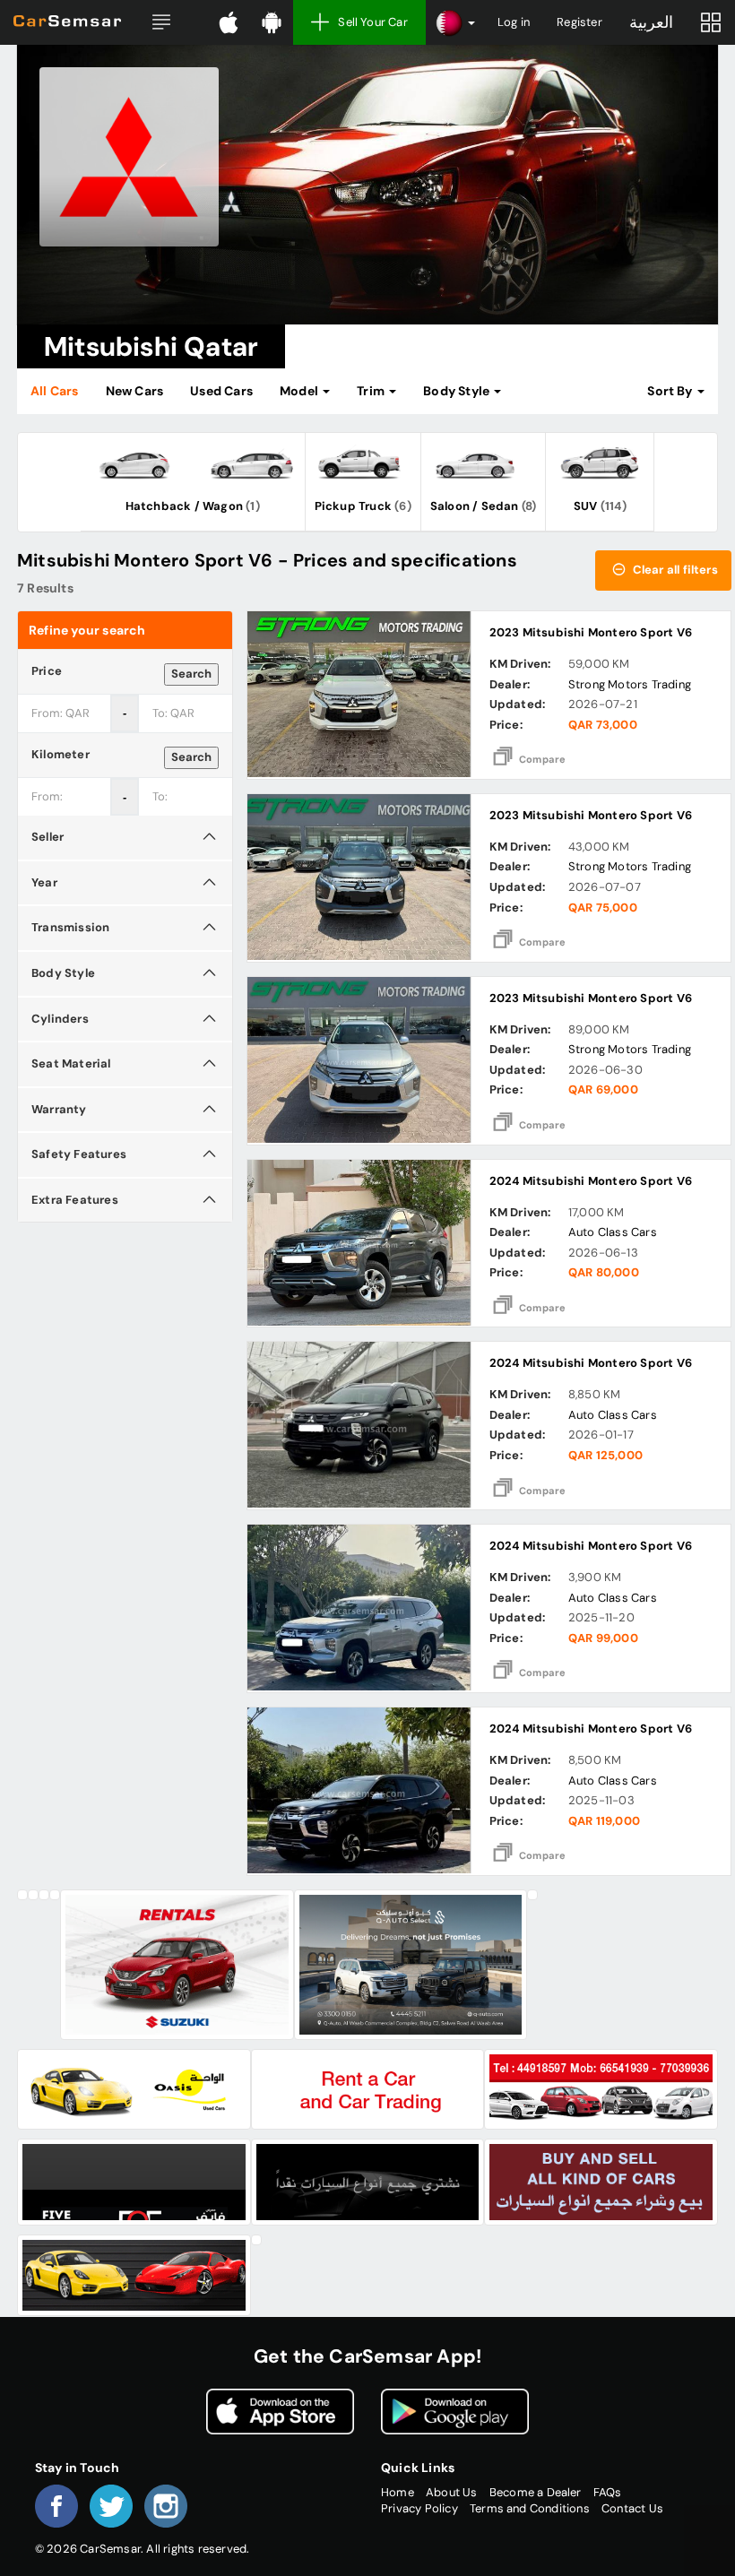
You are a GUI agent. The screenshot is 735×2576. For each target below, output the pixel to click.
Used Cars (221, 391)
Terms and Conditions (530, 2508)
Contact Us (632, 2508)
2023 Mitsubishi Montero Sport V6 (591, 632)
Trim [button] (372, 391)
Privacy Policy (419, 2508)
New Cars (135, 391)
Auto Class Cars (613, 1232)
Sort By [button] (671, 391)
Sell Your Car (373, 22)
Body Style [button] (458, 391)
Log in (514, 22)
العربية (651, 22)
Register (579, 22)
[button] (161, 22)
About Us (452, 2492)
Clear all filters (674, 570)
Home (398, 2492)
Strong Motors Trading (630, 684)
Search (191, 674)
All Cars (55, 391)
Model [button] (300, 391)
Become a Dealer (536, 2492)
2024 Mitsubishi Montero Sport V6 (591, 1181)
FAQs (608, 2492)
